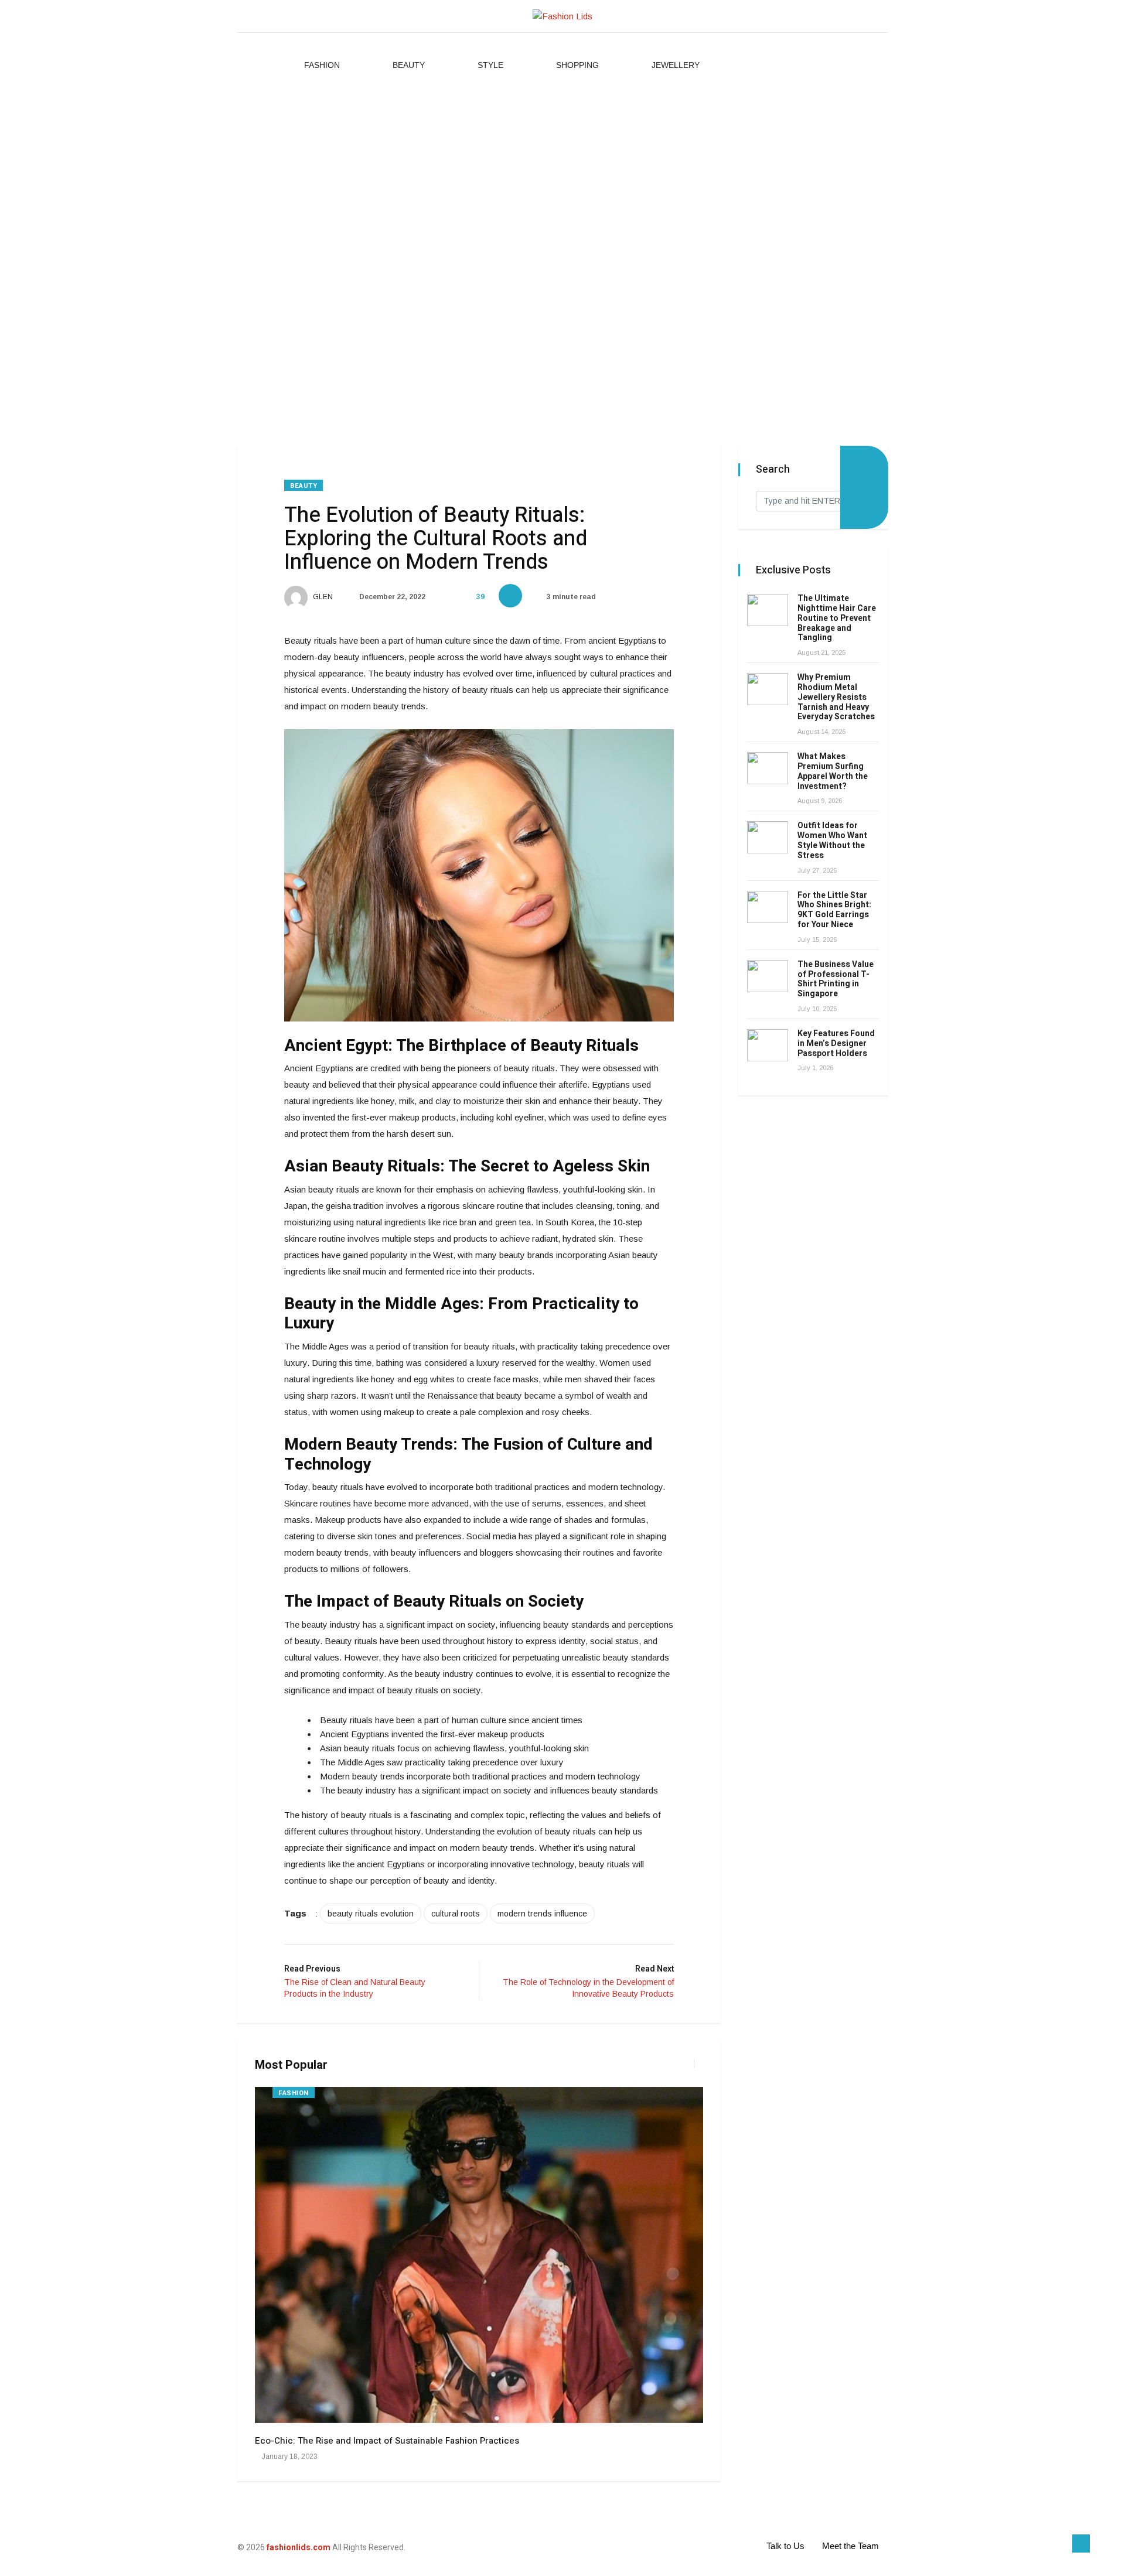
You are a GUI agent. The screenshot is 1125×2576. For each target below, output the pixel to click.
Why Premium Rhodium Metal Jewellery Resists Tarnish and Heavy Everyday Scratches (836, 697)
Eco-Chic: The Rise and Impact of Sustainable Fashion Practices (387, 2441)
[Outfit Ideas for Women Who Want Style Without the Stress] (768, 837)
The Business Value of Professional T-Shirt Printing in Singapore (836, 979)
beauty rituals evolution (371, 1914)
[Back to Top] (1081, 2544)
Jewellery (676, 65)
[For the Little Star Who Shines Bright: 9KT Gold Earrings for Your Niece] (768, 907)
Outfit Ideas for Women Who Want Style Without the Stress (832, 840)
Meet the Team (850, 2546)
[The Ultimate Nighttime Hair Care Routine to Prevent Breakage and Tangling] (768, 610)
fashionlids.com (299, 2547)
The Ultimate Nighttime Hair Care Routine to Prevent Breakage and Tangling (837, 618)
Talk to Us (785, 2546)
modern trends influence (542, 1914)
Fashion (322, 65)
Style (490, 65)
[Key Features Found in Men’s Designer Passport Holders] (768, 1045)
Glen (322, 597)
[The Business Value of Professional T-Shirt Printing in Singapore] (768, 976)
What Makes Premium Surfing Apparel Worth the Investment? (833, 771)
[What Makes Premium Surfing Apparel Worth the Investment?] (768, 768)
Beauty (409, 65)
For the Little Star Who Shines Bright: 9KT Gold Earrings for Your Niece (834, 910)
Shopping (577, 65)
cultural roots (456, 1914)
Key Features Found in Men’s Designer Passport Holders (836, 1043)
